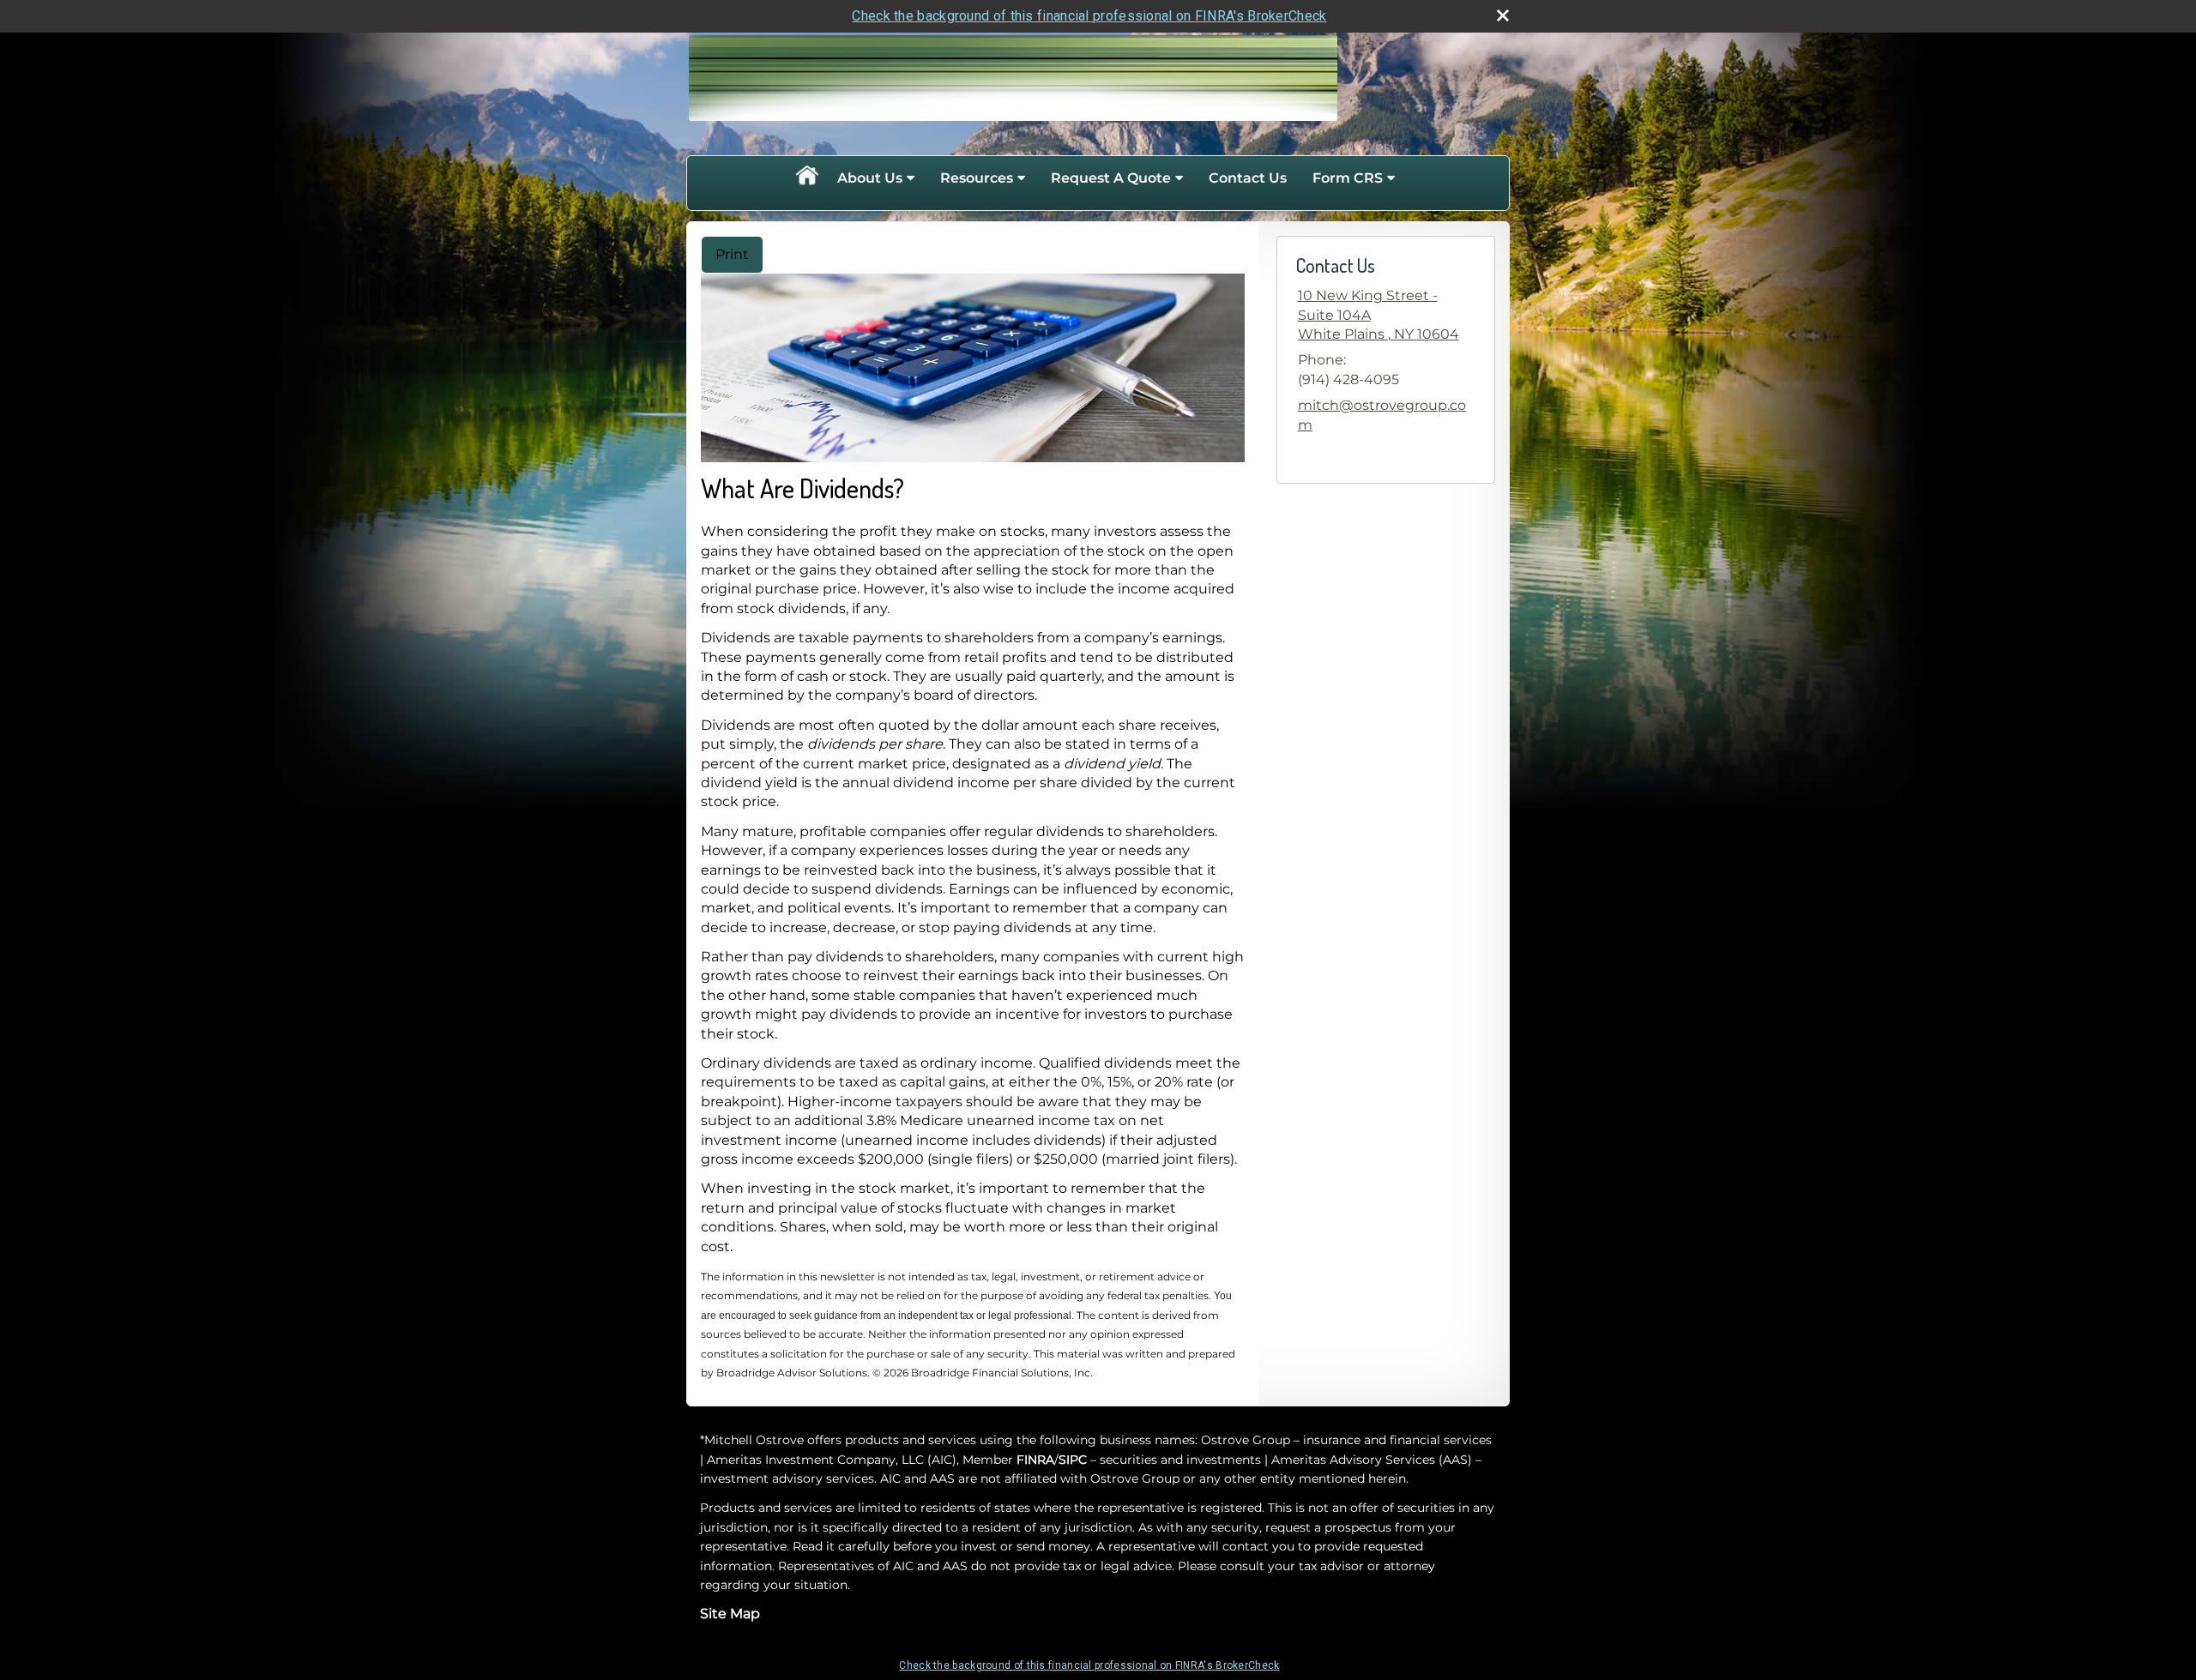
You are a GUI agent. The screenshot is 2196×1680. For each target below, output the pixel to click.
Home (806, 178)
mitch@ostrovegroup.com (1382, 415)
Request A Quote (1111, 178)
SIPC (1073, 1460)
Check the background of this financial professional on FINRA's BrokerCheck (1089, 16)
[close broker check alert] (1503, 15)
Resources (977, 178)
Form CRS (1348, 178)
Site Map (730, 1614)
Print (732, 254)
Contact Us (1248, 178)
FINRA (1035, 1460)
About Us (870, 178)
